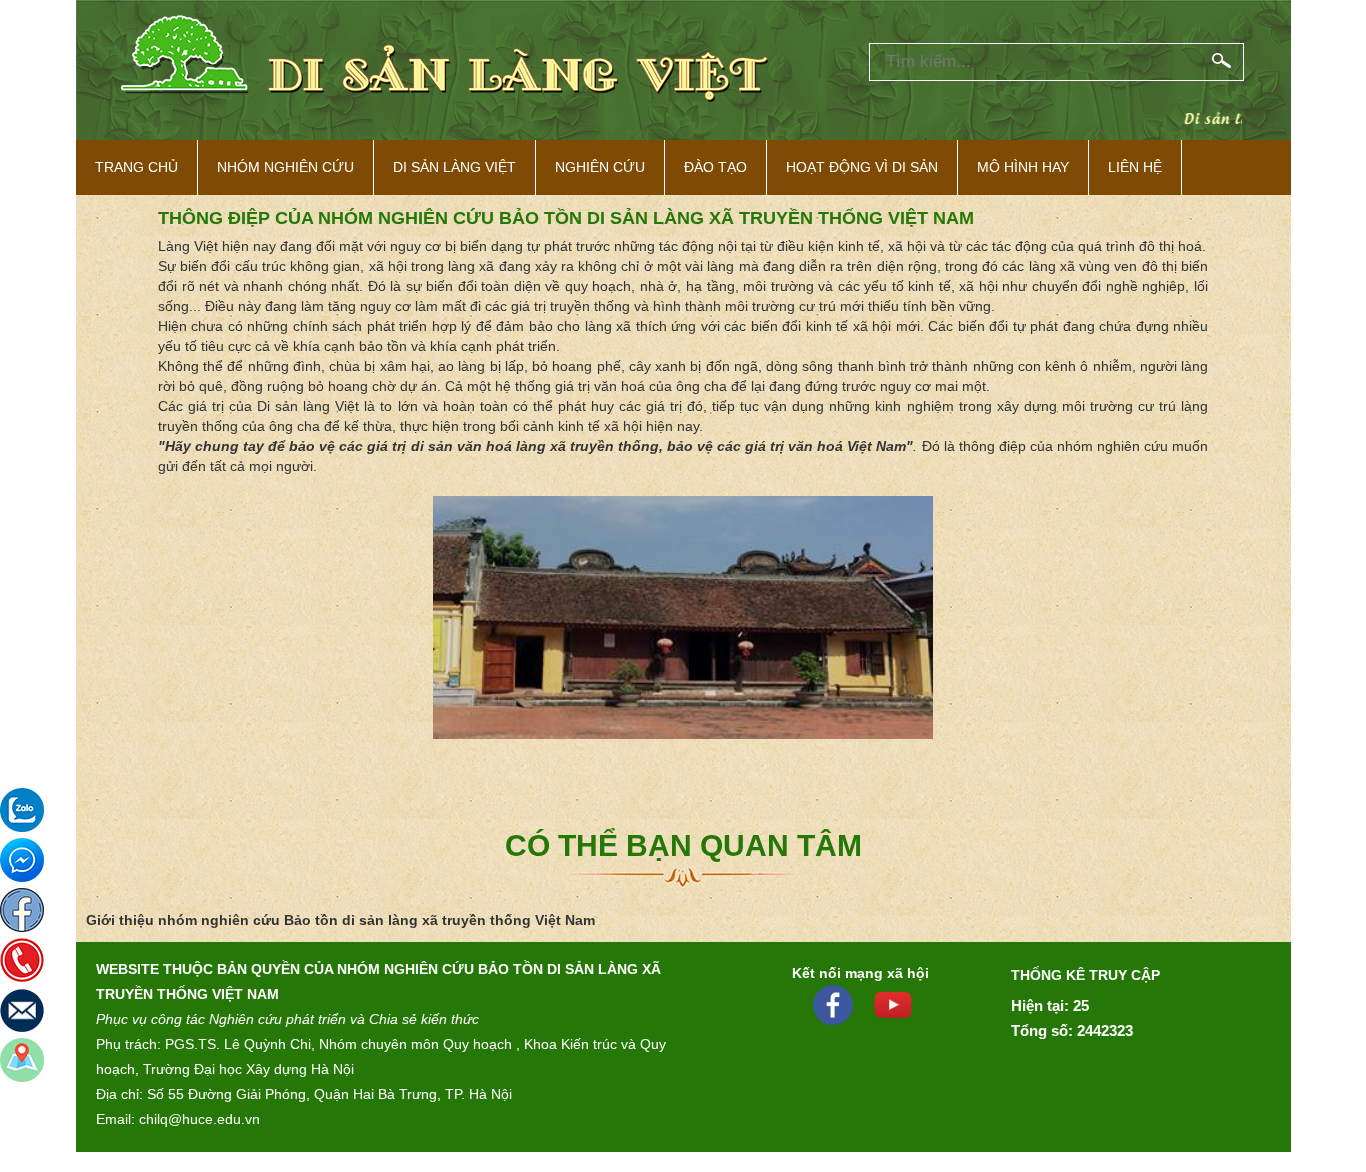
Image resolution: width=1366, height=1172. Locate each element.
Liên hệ (1135, 167)
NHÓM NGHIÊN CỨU (285, 167)
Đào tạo (715, 167)
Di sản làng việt (454, 167)
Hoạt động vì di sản (862, 167)
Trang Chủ (136, 167)
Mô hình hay (1023, 167)
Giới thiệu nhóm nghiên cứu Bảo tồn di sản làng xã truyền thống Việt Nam (340, 920)
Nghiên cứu (600, 167)
